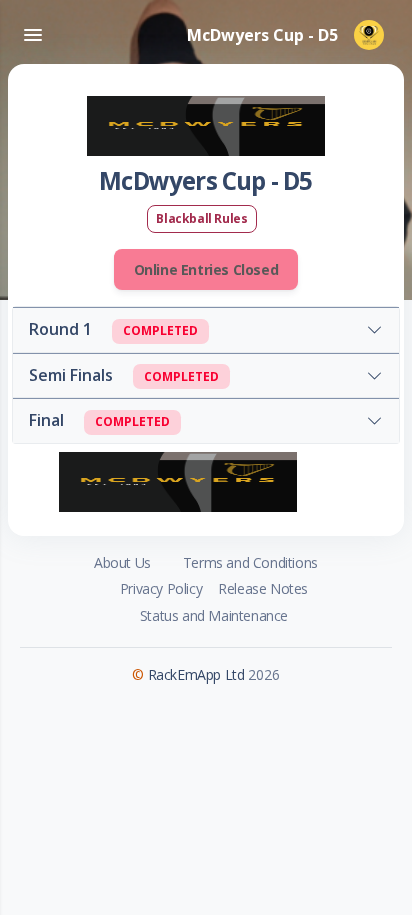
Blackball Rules (201, 218)
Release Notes (263, 588)
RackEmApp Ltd (196, 674)
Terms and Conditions (250, 562)
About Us (122, 562)
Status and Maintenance (214, 615)
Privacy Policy (161, 588)
